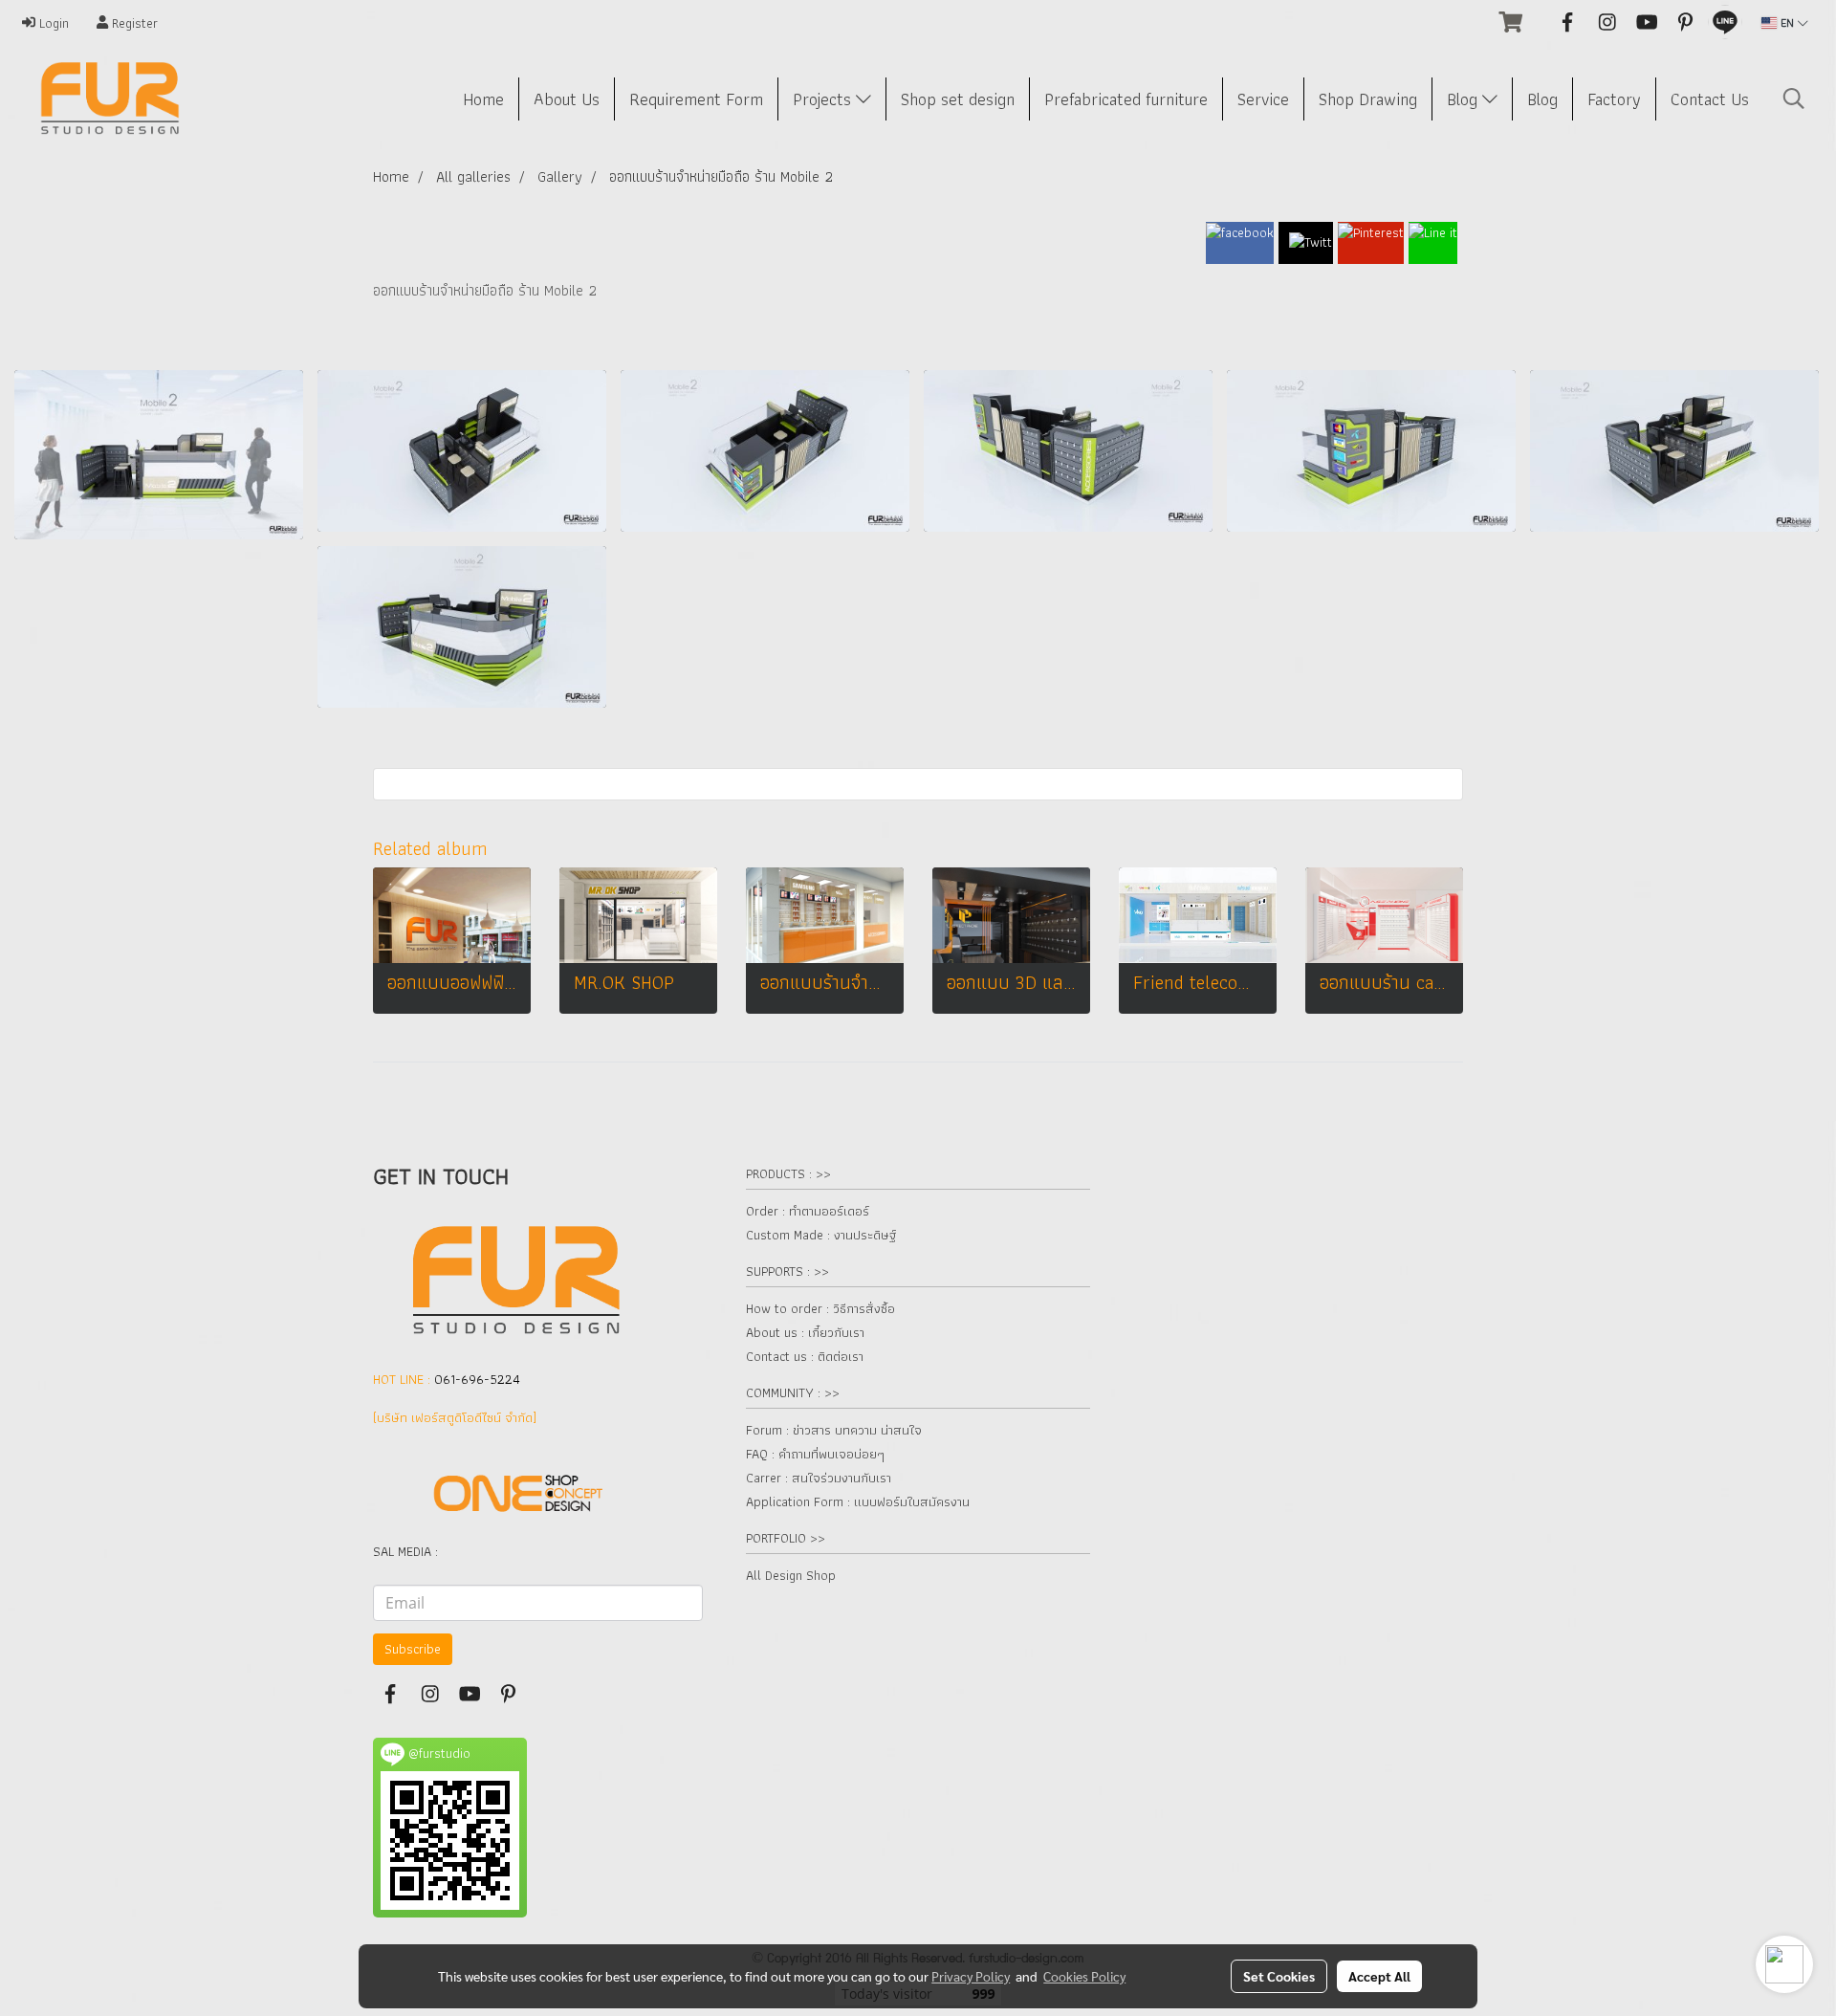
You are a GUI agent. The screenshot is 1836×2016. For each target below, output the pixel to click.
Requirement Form (696, 99)
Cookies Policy (1084, 1976)
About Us (567, 99)
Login (52, 23)
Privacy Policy (971, 1976)
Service (1263, 99)
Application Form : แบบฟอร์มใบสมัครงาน (858, 1501)
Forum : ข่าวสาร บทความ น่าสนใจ (834, 1430)
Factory (1614, 99)
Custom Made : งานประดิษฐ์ (821, 1235)
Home (483, 99)
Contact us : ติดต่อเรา (805, 1356)
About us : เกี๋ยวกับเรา (805, 1332)
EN (1787, 22)
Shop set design (958, 99)
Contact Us (1710, 99)
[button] (1794, 99)
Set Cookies (1279, 1976)
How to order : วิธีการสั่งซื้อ (820, 1308)
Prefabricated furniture (1126, 99)
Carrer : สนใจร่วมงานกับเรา (819, 1478)
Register (133, 23)
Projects (824, 99)
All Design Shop (791, 1575)
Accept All (1379, 1976)
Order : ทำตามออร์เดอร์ (808, 1211)
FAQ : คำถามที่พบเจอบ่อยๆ (815, 1454)
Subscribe (413, 1649)
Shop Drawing (1368, 99)
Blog (1464, 99)
